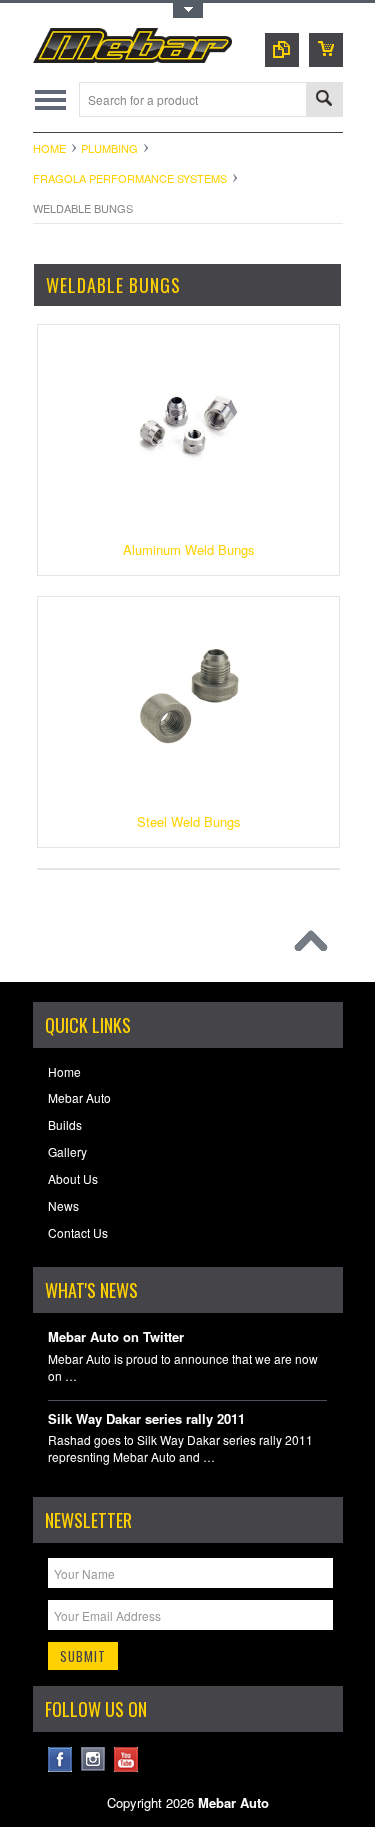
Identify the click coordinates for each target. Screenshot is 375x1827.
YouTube (126, 1759)
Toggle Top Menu (188, 10)
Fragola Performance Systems (130, 178)
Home (49, 148)
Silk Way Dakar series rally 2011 (146, 1419)
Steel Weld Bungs (189, 821)
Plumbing (109, 148)
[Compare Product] (282, 50)
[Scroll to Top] (316, 946)
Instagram (93, 1759)
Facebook (60, 1759)
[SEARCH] (324, 100)
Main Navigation (50, 99)
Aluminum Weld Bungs (189, 549)
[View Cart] (326, 50)
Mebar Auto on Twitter (116, 1337)
